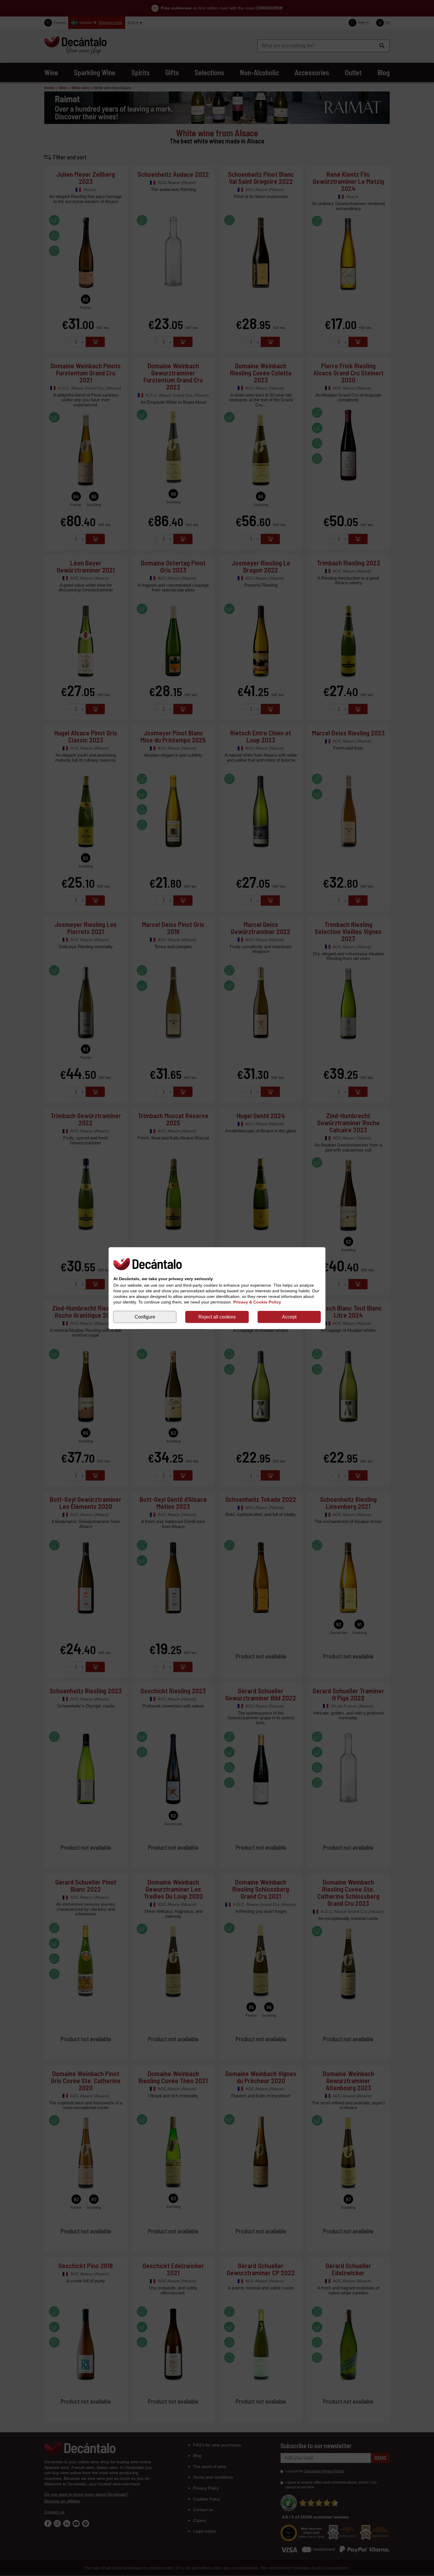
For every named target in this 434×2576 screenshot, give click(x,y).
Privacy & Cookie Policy (257, 1302)
